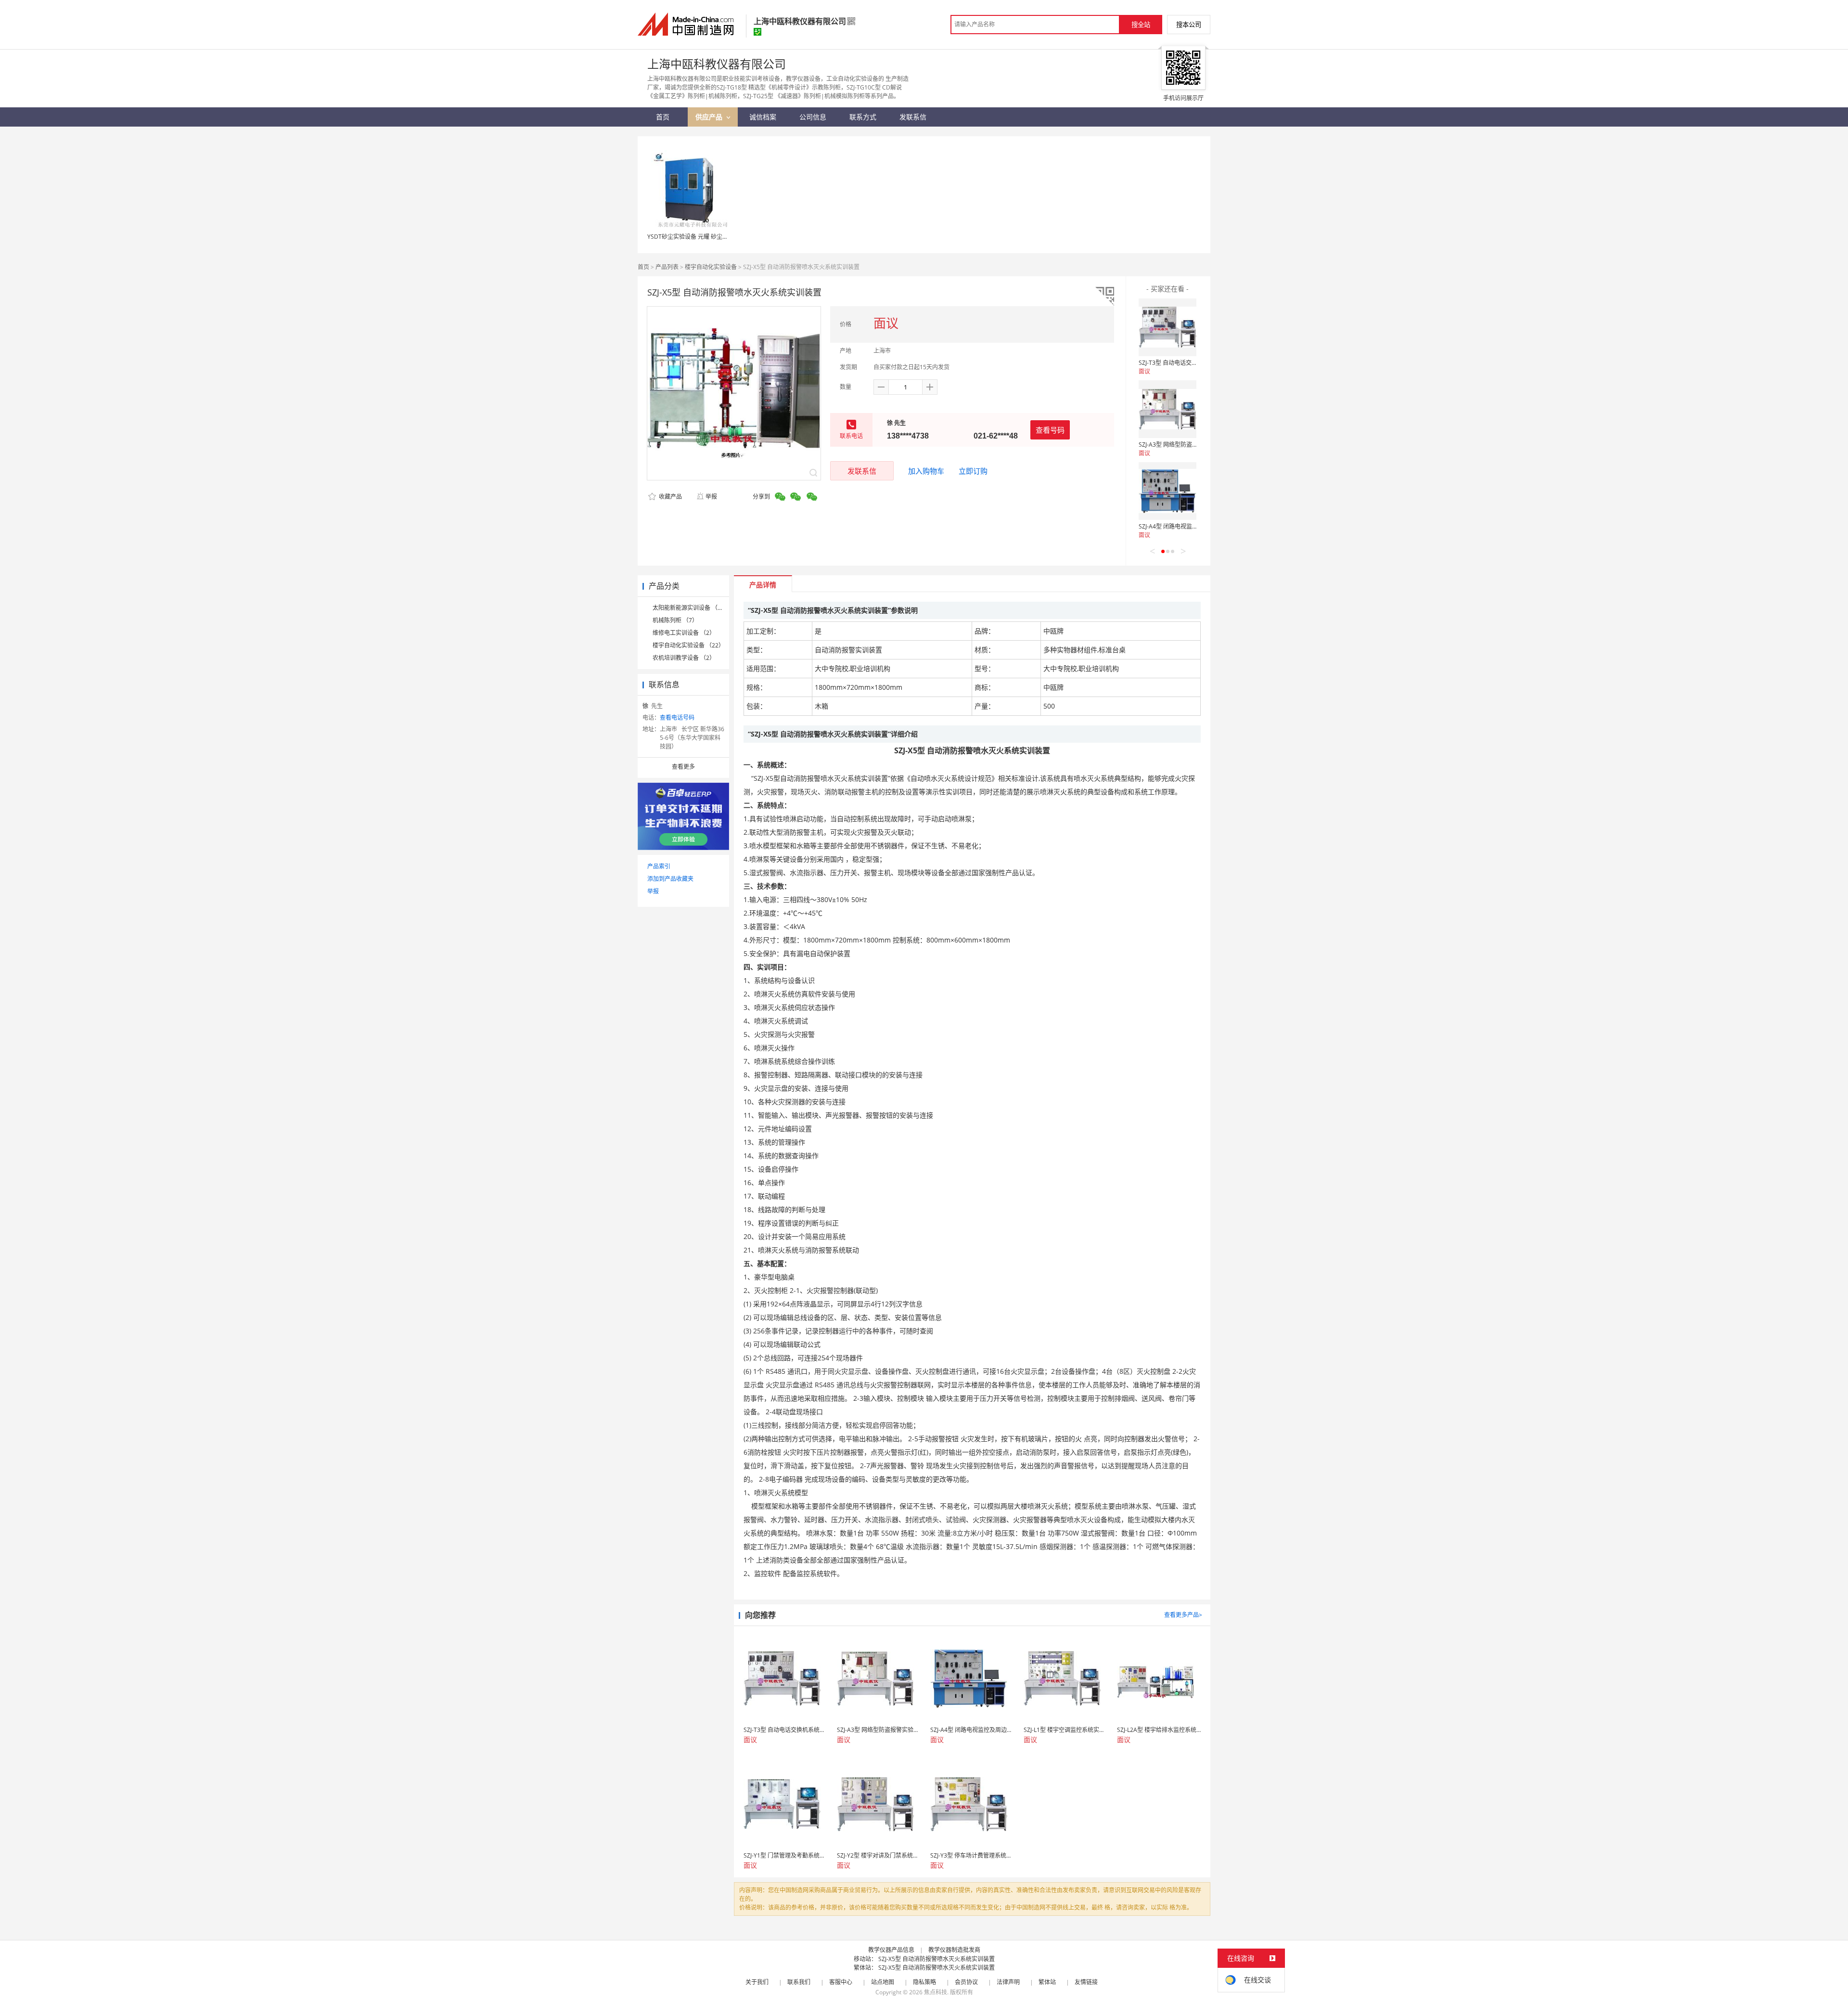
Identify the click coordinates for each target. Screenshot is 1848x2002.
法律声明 (1008, 1982)
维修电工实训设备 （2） (684, 633)
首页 (643, 267)
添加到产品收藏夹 (670, 879)
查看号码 (1050, 430)
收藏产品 (670, 497)
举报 (711, 497)
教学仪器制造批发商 (954, 1950)
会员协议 (966, 1982)
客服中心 (841, 1982)
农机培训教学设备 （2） (684, 658)
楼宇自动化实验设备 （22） (688, 645)
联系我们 (799, 1982)
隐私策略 (924, 1982)
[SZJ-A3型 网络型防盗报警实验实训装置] (1168, 409)
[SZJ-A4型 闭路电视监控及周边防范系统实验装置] (1168, 491)
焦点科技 (936, 1992)
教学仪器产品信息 (891, 1950)
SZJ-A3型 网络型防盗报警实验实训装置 (1188, 445)
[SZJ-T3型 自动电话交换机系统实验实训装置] (1168, 327)
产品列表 (667, 267)
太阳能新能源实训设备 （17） (691, 608)
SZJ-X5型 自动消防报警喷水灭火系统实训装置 (937, 1959)
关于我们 (757, 1982)
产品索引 (659, 866)
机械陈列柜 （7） (675, 620)
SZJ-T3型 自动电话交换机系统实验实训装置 (1194, 363)
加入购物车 (926, 471)
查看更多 (683, 767)
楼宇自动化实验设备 (711, 267)
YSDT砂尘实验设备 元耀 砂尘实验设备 (696, 237)
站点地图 (883, 1982)
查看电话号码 (677, 717)
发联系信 (862, 471)
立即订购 (973, 471)
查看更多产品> (1183, 1615)
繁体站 (1047, 1982)
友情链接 (1086, 1982)
